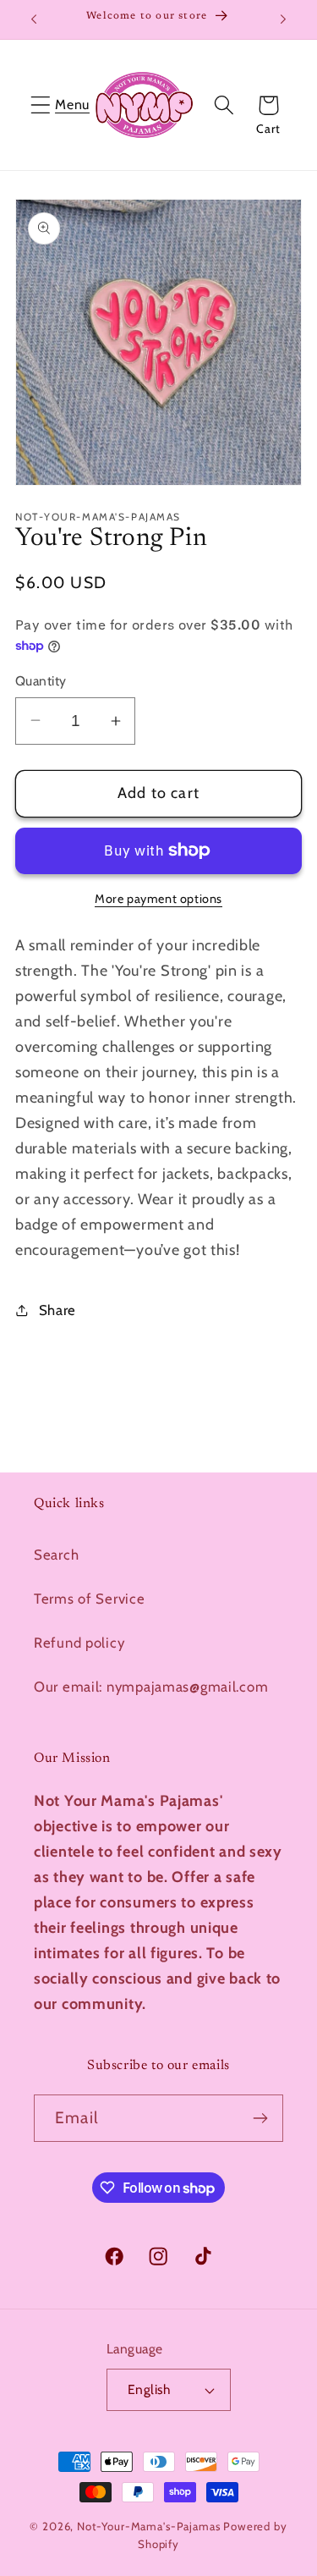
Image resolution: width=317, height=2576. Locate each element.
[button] (41, 105)
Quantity (41, 681)
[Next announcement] (283, 19)
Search (56, 1555)
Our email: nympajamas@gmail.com (151, 1687)
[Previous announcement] (34, 19)
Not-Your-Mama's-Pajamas (148, 2526)
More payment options (158, 899)
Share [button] (57, 1310)
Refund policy (79, 1643)
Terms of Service (90, 1599)
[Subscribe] (260, 2118)
